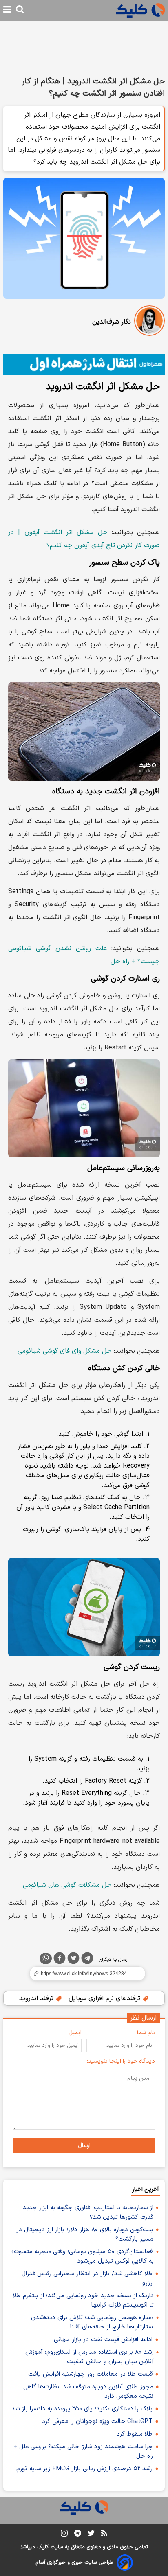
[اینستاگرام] (64, 2535)
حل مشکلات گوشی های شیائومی (67, 1885)
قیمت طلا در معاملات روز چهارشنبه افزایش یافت (90, 2374)
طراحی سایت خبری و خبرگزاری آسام (74, 2563)
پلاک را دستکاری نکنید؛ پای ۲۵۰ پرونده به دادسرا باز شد (82, 2409)
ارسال (84, 2146)
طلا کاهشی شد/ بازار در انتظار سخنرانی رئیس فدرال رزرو (87, 2278)
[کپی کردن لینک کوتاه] (84, 1974)
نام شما (146, 2033)
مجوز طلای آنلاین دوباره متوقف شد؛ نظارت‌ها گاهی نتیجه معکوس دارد (88, 2392)
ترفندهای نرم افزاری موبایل (105, 1998)
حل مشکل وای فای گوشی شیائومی (65, 1351)
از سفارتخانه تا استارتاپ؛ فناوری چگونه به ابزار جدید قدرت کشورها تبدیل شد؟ (88, 2212)
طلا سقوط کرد (135, 2434)
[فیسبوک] (60, 1960)
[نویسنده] (149, 322)
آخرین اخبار (145, 2189)
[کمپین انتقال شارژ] (84, 364)
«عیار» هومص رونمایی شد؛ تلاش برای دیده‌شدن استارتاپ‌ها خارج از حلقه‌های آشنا (92, 2322)
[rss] (104, 2534)
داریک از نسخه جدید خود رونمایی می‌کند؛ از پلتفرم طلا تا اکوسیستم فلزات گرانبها (83, 2300)
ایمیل (75, 2033)
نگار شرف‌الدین (112, 322)
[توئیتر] (73, 1960)
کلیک (43, 2547)
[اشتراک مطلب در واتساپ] (46, 1958)
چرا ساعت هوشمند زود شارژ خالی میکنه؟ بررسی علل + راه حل (83, 2451)
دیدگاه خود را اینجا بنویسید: (121, 2061)
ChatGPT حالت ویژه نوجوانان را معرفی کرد (97, 2422)
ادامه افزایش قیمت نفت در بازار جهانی (103, 2340)
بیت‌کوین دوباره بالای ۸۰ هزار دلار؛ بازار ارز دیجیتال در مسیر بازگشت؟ (85, 2234)
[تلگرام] (87, 1960)
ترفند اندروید (37, 1998)
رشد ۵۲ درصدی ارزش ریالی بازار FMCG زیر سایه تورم (84, 2469)
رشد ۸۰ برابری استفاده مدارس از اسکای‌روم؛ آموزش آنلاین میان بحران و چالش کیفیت (90, 2357)
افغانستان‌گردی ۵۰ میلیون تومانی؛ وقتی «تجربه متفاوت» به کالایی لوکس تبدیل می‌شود (83, 2256)
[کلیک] (140, 10)
